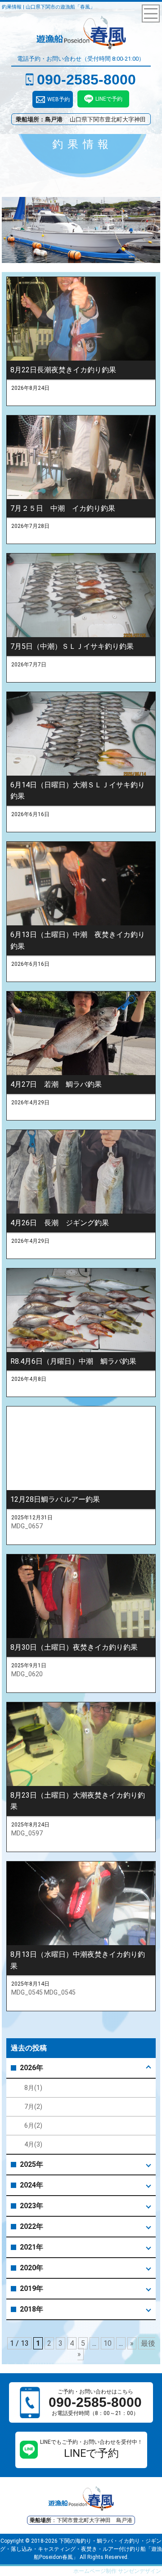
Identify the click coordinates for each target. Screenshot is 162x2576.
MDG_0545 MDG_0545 (43, 1992)
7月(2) (33, 2107)
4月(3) (33, 2144)
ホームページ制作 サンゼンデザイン (117, 2571)
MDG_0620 (27, 1674)
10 (108, 2343)
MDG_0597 (27, 1833)
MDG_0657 (27, 1526)
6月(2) (33, 2125)
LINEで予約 (109, 99)
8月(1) (33, 2088)
